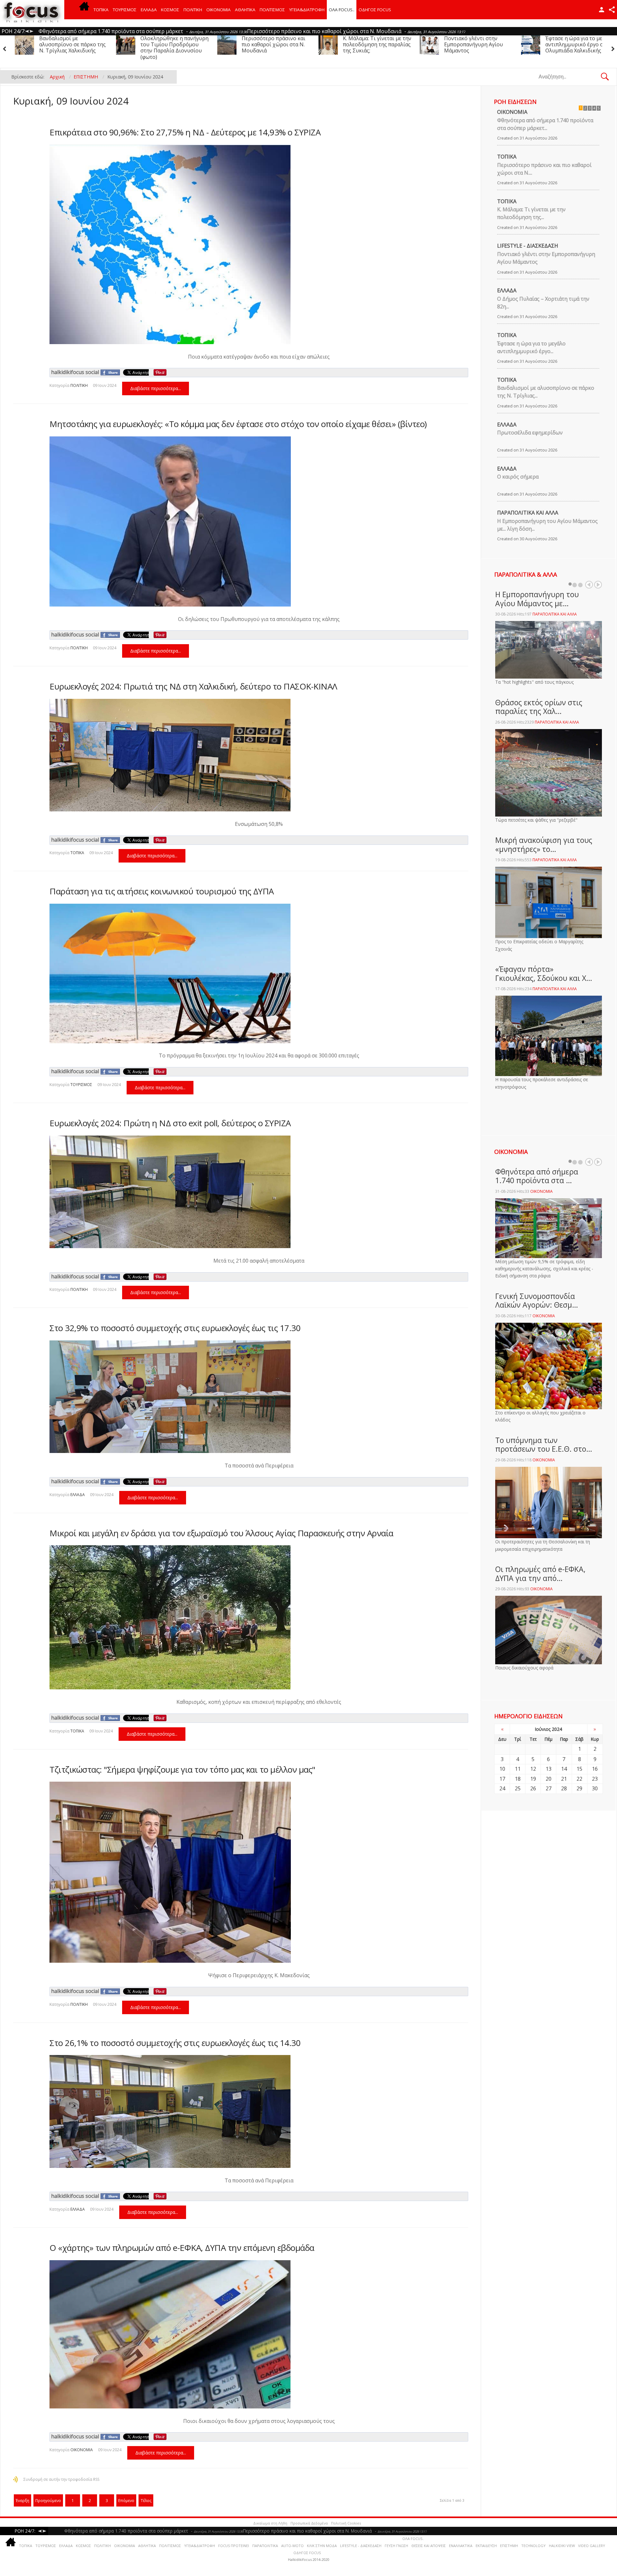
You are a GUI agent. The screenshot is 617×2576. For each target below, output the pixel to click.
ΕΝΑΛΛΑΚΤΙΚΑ (461, 2546)
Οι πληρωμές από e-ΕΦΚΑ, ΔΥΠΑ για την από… (540, 1574)
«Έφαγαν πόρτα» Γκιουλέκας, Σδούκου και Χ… (544, 973)
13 (549, 1769)
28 (564, 1788)
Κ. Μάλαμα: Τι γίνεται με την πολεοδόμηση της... (531, 213)
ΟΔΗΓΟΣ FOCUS (375, 10)
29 (579, 1788)
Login (602, 10)
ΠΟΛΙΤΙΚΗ (193, 10)
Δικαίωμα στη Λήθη (270, 2523)
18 (518, 1779)
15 (579, 1769)
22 (579, 1779)
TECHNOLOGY (533, 2546)
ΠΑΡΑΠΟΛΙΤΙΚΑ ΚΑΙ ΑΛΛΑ (528, 513)
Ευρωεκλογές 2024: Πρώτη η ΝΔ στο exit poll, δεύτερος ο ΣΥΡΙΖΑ (170, 1123)
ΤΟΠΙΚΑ (101, 10)
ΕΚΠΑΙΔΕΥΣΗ (486, 2546)
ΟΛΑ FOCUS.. (413, 2539)
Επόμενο (126, 2501)
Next (598, 585)
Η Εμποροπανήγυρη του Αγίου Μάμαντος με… (537, 599)
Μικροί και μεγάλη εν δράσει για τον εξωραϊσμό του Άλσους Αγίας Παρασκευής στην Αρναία (221, 1533)
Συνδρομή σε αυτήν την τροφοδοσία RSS (61, 2479)
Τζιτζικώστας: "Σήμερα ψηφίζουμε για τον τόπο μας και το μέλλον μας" (182, 1769)
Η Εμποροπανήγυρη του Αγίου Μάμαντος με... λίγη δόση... (547, 525)
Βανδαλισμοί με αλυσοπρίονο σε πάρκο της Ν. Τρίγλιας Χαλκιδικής (414, 44)
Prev (589, 585)
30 (595, 1788)
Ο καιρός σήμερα (518, 477)
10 (502, 1769)
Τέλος (146, 2501)
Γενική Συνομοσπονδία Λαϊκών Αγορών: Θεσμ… (537, 1301)
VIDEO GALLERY (592, 2546)
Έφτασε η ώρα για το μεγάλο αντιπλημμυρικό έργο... (531, 347)
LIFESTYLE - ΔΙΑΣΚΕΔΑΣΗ (528, 246)
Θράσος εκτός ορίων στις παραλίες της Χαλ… (539, 707)
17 (502, 1779)
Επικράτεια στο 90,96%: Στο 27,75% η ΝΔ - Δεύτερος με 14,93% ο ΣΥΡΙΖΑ (185, 132)
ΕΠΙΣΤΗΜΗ (509, 2546)
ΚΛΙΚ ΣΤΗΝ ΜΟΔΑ (322, 2546)
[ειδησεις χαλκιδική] (84, 10)
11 (518, 1769)
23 (595, 1779)
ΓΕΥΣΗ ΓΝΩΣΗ (396, 2546)
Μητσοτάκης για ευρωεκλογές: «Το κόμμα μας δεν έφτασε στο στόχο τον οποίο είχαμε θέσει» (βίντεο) (238, 424)
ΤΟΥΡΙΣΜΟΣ (125, 10)
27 (549, 1788)
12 (533, 1769)
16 (595, 1769)
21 (564, 1779)
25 (518, 1788)
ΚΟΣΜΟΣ (170, 10)
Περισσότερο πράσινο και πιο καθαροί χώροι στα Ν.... (544, 169)
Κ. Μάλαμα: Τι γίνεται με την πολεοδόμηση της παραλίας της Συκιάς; (112, 44)
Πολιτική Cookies (346, 2523)
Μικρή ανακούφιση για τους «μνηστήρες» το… (544, 845)
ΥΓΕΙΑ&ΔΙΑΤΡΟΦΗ (307, 10)
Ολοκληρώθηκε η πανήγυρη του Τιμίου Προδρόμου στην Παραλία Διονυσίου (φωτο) (516, 48)
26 (533, 1788)
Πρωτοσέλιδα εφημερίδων (530, 433)
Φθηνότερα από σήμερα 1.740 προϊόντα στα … (537, 1176)
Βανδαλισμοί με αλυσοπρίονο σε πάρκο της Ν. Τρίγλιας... (546, 392)
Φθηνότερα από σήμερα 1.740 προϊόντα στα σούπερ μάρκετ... (545, 124)
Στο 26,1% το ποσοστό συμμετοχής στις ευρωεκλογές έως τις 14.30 (175, 2043)
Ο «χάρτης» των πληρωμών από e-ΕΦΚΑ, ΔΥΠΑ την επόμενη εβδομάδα (182, 2248)
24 (502, 1788)
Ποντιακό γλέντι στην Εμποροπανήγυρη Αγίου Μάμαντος (208, 44)
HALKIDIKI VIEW (562, 2546)
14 (564, 1769)
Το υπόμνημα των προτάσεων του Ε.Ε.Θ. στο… (544, 1445)
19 (533, 1779)
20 (549, 1779)
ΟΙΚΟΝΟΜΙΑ (219, 10)
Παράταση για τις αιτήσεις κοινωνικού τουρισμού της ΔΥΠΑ (162, 891)
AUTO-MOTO (292, 2546)
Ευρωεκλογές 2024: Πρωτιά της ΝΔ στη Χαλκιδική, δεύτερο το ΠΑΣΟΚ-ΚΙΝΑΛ (193, 686)
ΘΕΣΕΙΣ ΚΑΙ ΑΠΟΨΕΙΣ (429, 2546)
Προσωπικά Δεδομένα (309, 2523)
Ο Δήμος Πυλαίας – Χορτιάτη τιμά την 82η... (543, 303)
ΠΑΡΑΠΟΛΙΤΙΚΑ (265, 2546)
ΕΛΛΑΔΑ (149, 10)
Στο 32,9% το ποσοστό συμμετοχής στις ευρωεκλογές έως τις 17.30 (175, 1328)
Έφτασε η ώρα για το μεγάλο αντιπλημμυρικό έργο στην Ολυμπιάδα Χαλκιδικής (314, 44)
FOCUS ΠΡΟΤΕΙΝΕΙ (234, 2546)
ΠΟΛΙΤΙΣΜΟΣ (272, 10)
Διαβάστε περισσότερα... (156, 388)
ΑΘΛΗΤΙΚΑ (245, 10)
